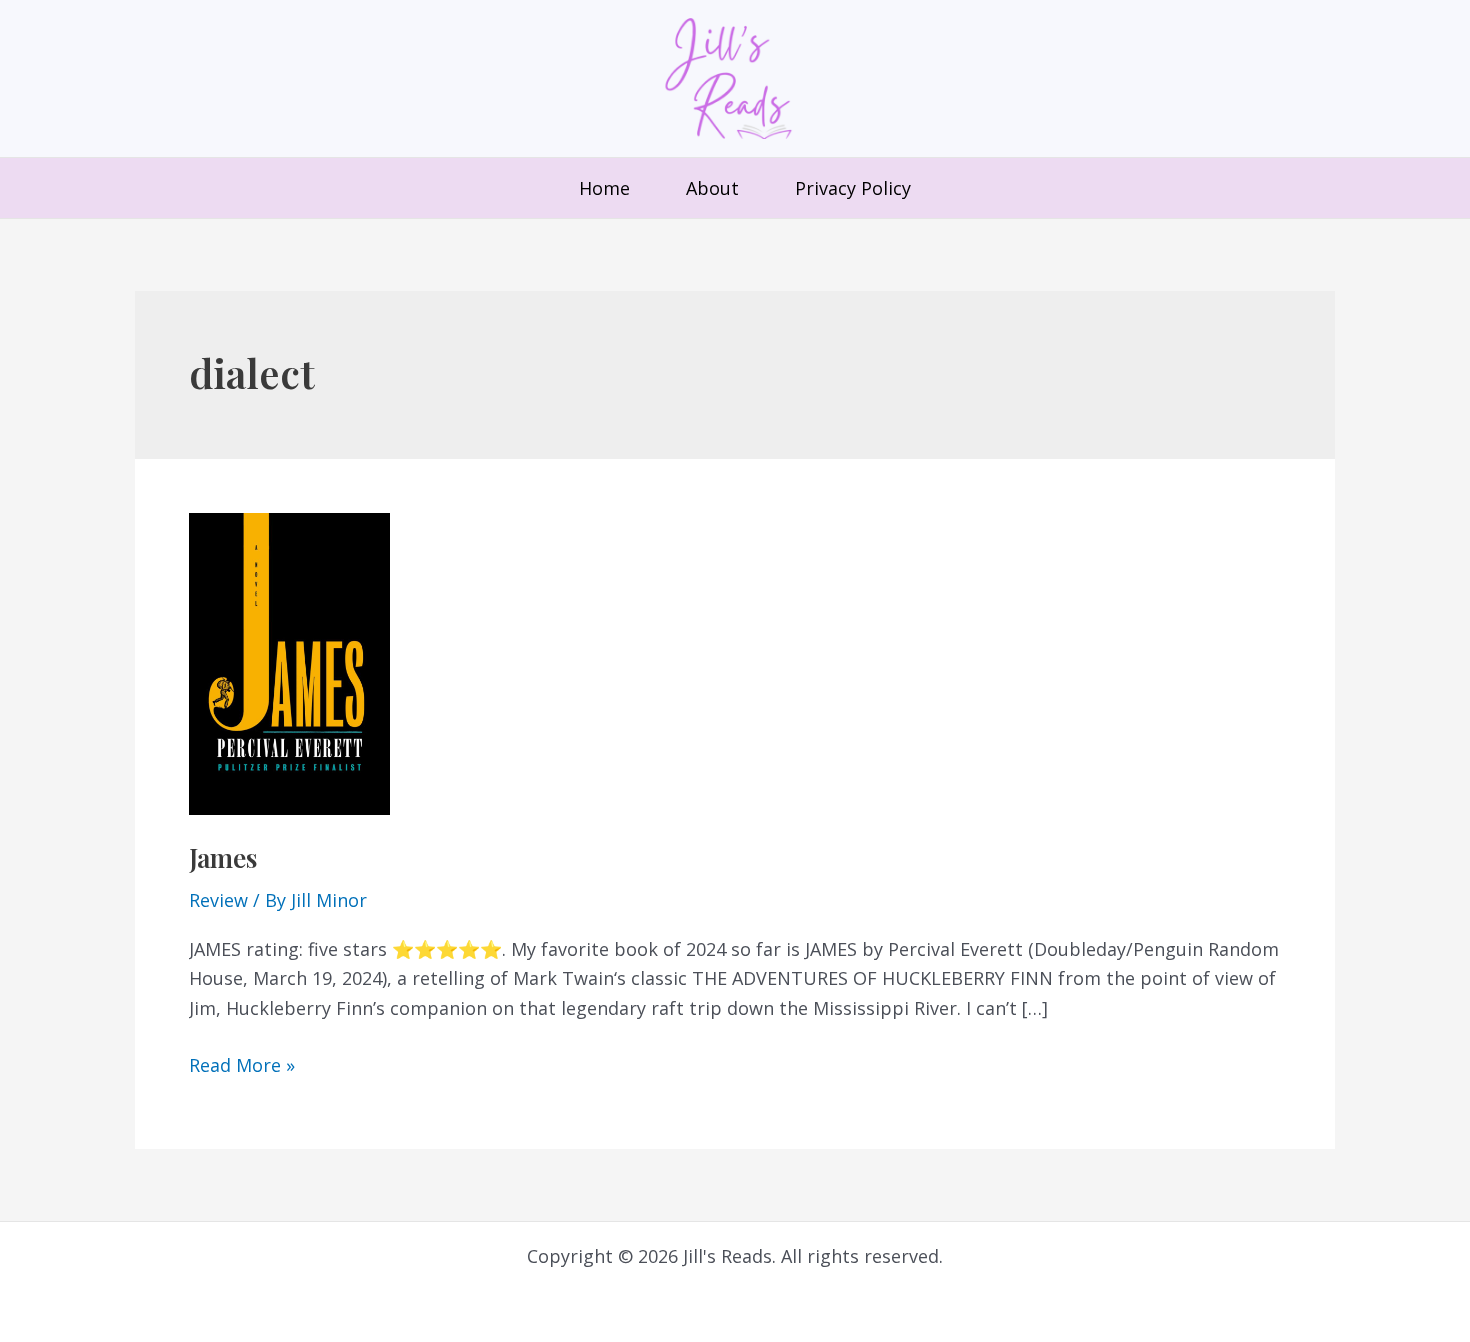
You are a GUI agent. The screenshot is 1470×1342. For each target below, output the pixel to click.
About (712, 188)
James (223, 857)
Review (218, 900)
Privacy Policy (853, 188)
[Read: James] (289, 662)
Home (604, 188)
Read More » (242, 1064)
